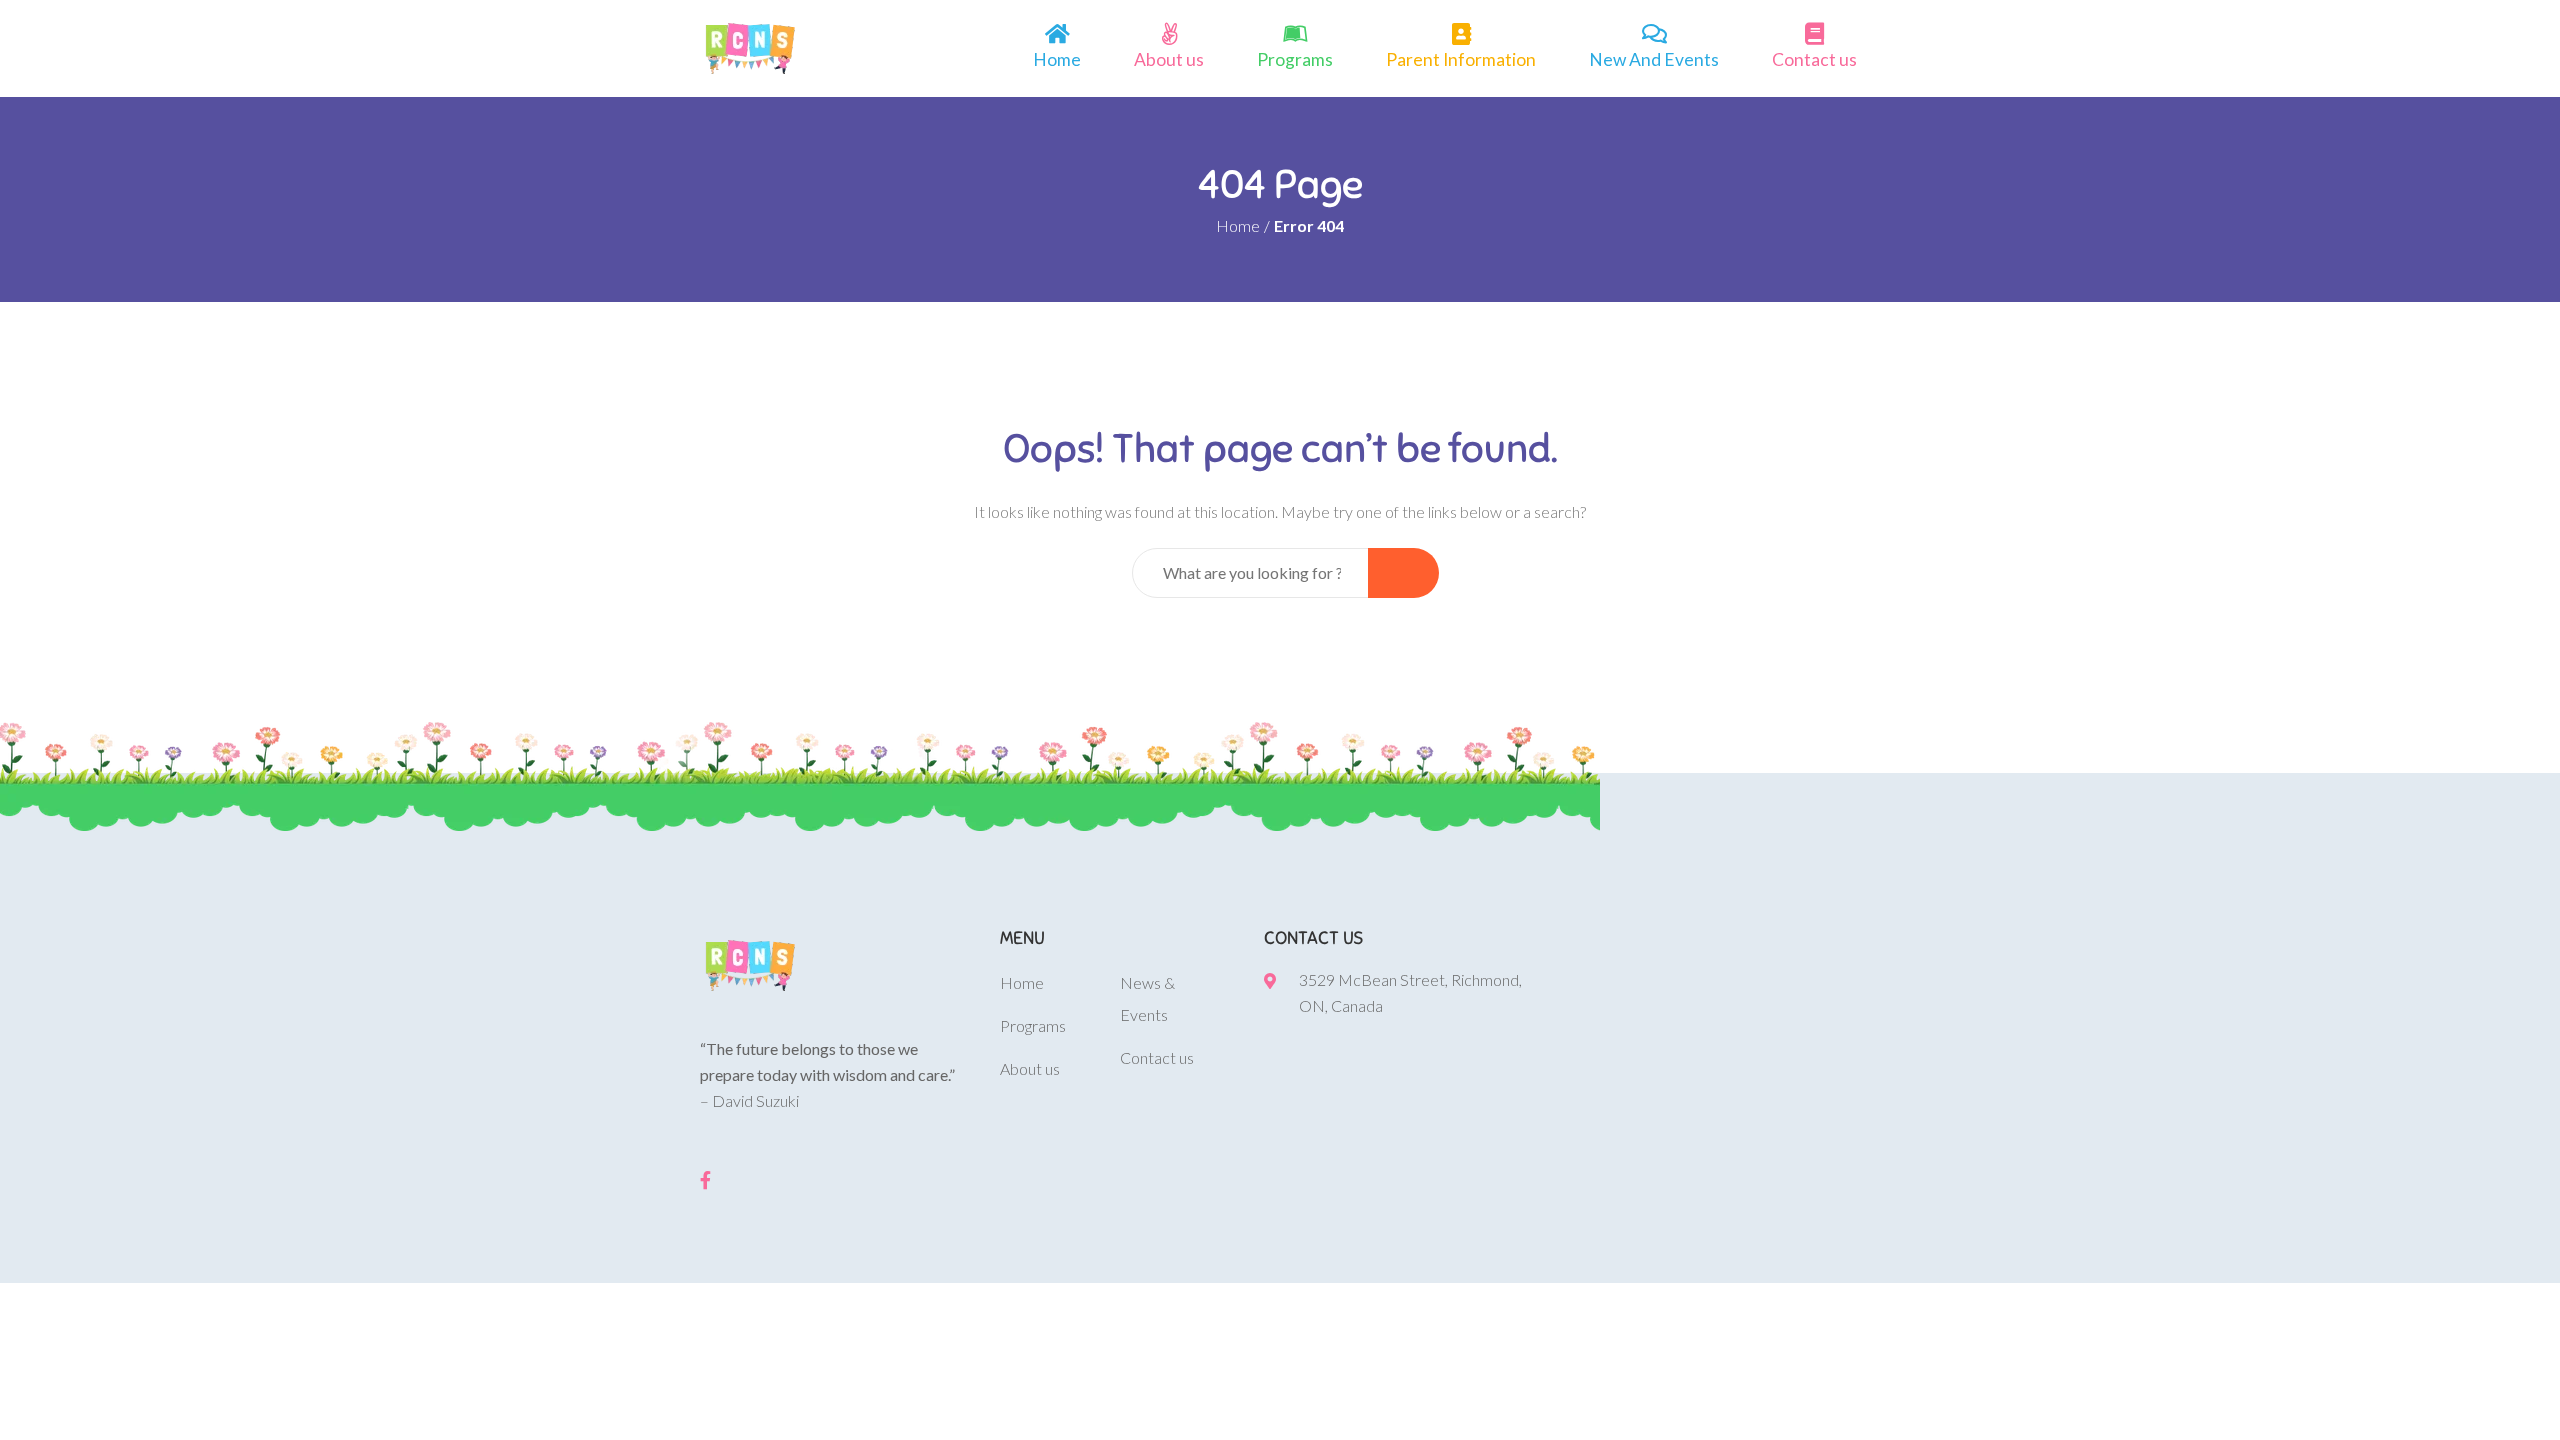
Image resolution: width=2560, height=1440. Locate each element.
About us (1169, 59)
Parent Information (1461, 59)
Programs (1295, 59)
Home (1057, 59)
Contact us (1814, 59)
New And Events (1654, 59)
